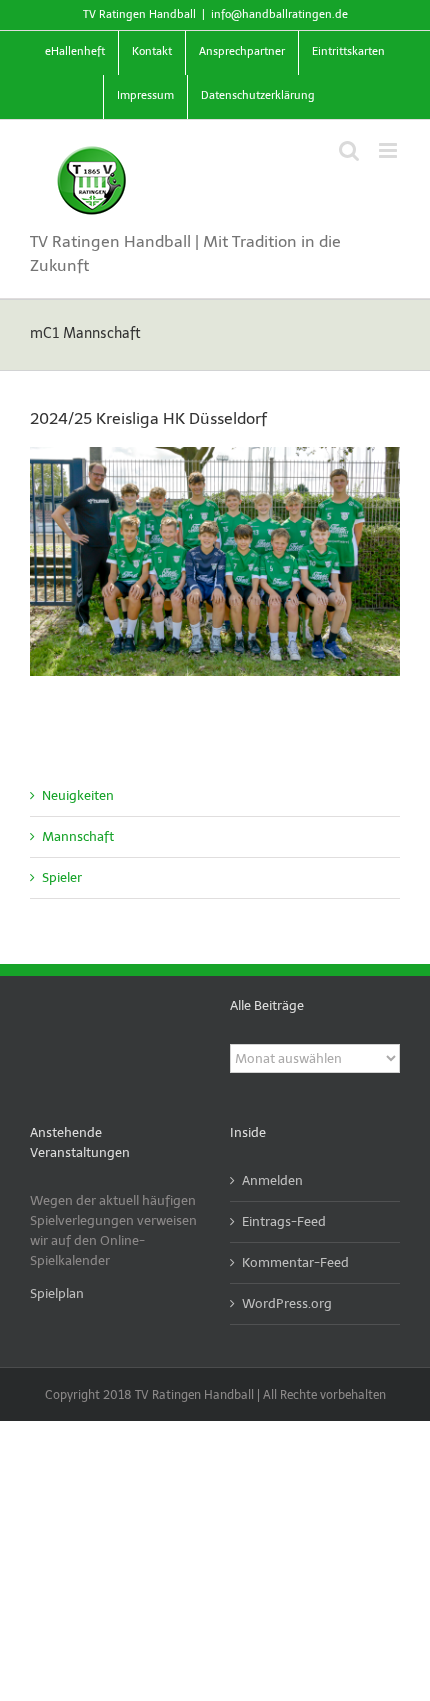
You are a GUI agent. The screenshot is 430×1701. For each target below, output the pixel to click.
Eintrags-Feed (284, 1221)
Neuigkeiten (78, 795)
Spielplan (57, 1293)
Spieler (62, 877)
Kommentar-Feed (295, 1262)
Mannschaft (78, 836)
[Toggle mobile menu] (389, 150)
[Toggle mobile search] (349, 150)
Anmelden (272, 1180)
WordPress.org (287, 1303)
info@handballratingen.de (279, 14)
